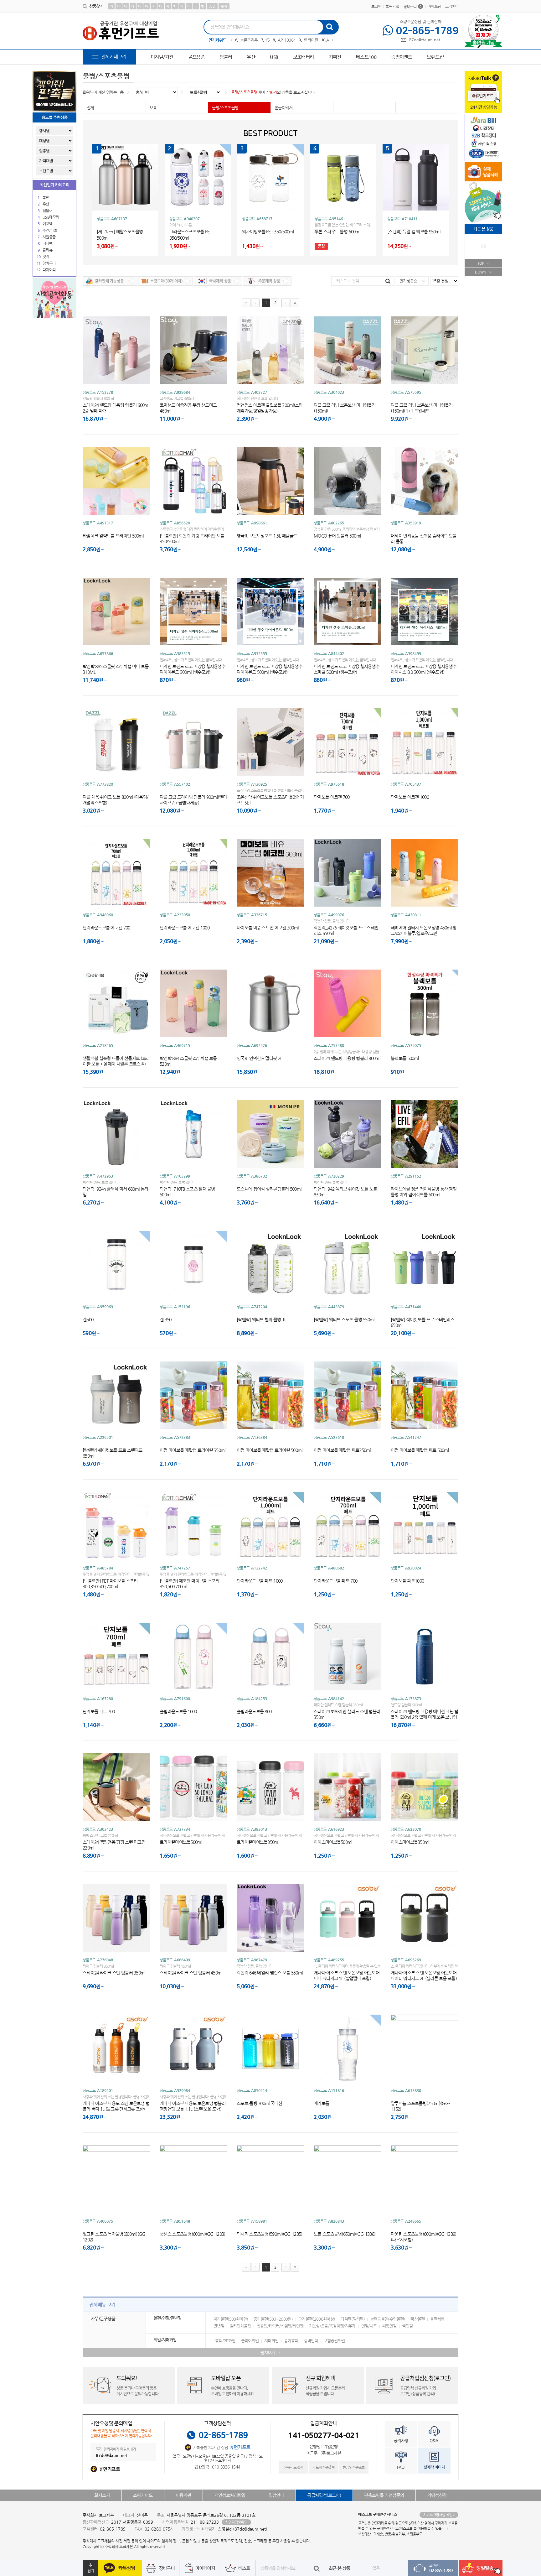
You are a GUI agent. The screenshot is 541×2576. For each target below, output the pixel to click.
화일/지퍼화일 (165, 2340)
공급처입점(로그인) (324, 2495)
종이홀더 (291, 2341)
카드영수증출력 (324, 2467)
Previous (231, 40)
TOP (481, 263)
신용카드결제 (293, 2467)
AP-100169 (249, 40)
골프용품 (197, 57)
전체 (90, 108)
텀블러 (226, 57)
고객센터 (452, 6)
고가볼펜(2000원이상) (317, 2319)
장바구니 (412, 7)
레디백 (47, 243)
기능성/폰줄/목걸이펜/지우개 (332, 2326)
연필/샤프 (369, 2326)
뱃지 (46, 257)
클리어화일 (250, 2341)
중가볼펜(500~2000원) (273, 2319)
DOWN (481, 272)
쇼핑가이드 (143, 2495)
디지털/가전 (162, 57)
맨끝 (295, 303)
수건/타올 (50, 230)
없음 (376, 2568)
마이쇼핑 (434, 6)
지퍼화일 (271, 2341)
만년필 (219, 2326)
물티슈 (47, 250)
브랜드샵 (435, 57)
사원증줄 (49, 237)
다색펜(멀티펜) (353, 2319)
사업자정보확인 (236, 2522)
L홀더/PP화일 (224, 2341)
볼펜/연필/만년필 (167, 2318)
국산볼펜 (417, 2319)
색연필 (407, 2326)
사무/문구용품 (103, 2318)
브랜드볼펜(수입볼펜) (388, 2319)
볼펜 (46, 197)
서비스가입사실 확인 (438, 2515)
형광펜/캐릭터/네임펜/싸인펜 (280, 2326)
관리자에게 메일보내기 (119, 2450)
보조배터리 (304, 57)
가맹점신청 (437, 2495)
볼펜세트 (437, 2319)
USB (274, 57)
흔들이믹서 (283, 108)
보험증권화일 (334, 2341)
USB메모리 (51, 217)
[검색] (329, 26)
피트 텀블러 (300, 40)
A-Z (212, 6)
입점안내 (276, 2495)
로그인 (376, 6)
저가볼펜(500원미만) (231, 2319)
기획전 (335, 57)
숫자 (224, 6)
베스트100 (366, 57)
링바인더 (311, 2341)
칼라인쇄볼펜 (240, 2326)
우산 (251, 57)
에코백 (47, 224)
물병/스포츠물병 (244, 92)
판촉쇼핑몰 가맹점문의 (384, 2495)
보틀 (153, 108)
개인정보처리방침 (230, 2495)
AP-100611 (326, 40)
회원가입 (393, 6)
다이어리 (49, 270)
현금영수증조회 (354, 2467)
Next (333, 40)
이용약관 (183, 2495)
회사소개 (102, 2495)
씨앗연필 (389, 2326)
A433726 (274, 40)
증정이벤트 (402, 57)
